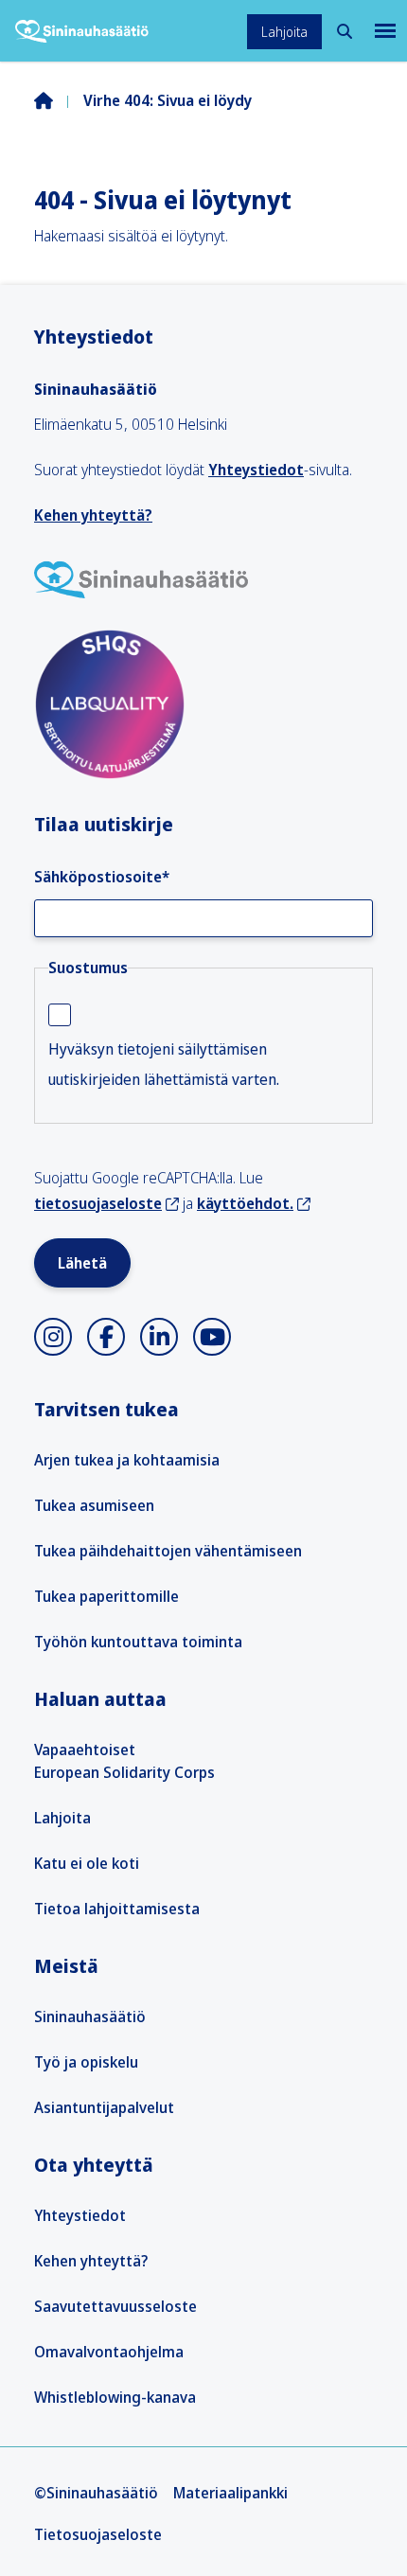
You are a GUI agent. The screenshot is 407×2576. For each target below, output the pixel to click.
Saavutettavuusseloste (115, 2306)
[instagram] (53, 1337)
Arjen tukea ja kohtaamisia (127, 1460)
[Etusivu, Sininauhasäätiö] (82, 31)
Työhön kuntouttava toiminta (138, 1642)
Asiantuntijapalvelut (104, 2107)
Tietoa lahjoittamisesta (117, 1909)
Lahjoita (284, 32)
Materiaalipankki (230, 2493)
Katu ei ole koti (87, 1863)
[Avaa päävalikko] (383, 31)
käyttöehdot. (245, 1203)
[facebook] (106, 1337)
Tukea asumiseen (94, 1505)
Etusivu (59, 100)
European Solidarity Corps (124, 1772)
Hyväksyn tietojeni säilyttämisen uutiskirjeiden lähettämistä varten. (164, 1064)
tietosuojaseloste (98, 1203)
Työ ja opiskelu (86, 2062)
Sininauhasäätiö (90, 2016)
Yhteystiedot (256, 470)
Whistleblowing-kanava (115, 2397)
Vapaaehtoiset (85, 1750)
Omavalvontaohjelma (109, 2352)
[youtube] (212, 1337)
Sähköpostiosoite (102, 877)
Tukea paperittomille (106, 1596)
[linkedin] (159, 1337)
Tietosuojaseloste (98, 2534)
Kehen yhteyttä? (93, 515)
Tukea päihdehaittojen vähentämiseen (168, 1551)
